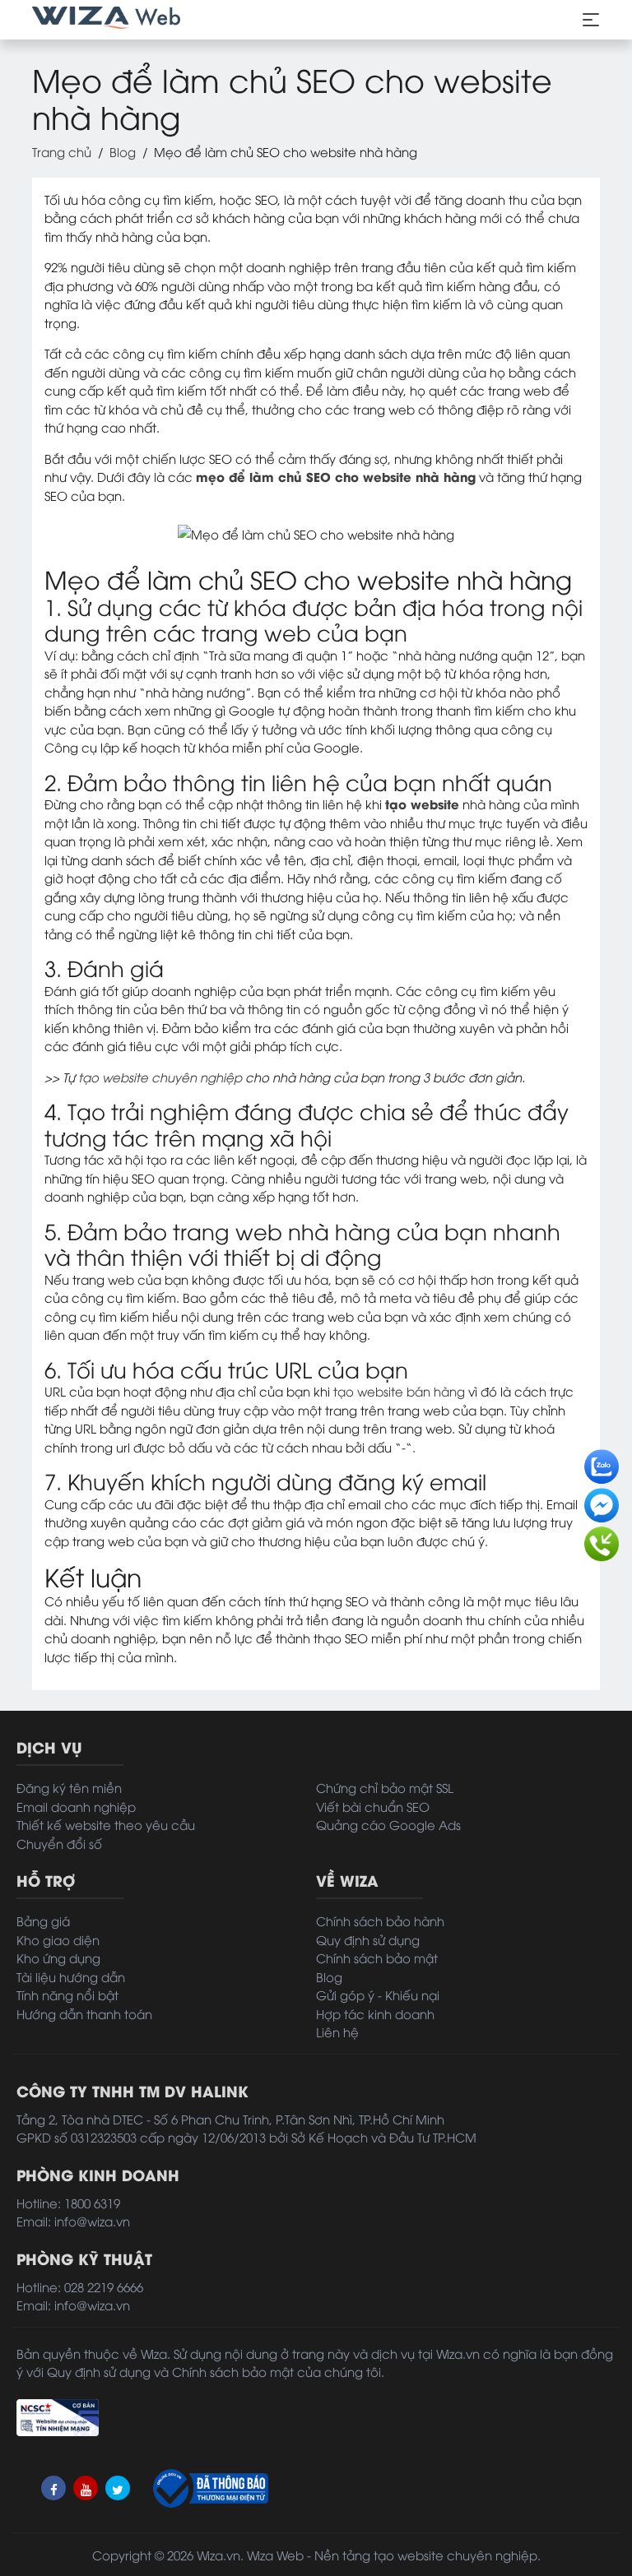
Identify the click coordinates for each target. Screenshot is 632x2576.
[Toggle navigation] (591, 20)
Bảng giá (43, 1920)
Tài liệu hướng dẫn (71, 1976)
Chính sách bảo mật (377, 1957)
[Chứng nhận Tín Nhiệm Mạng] (58, 2416)
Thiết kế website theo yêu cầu (106, 1824)
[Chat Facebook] (602, 1501)
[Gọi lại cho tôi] (602, 1540)
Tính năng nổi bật (67, 1995)
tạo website (422, 804)
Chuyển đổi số (59, 1843)
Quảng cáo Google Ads (388, 1824)
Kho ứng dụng (58, 1957)
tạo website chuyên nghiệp (160, 1077)
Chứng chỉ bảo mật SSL (385, 1787)
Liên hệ (337, 2032)
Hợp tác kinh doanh (375, 2013)
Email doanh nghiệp (76, 1806)
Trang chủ (62, 151)
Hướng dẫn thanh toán (84, 2013)
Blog (123, 151)
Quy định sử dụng (368, 1939)
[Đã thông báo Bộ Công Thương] (209, 2488)
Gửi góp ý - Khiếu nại (378, 1995)
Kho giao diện (58, 1939)
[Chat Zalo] (602, 1462)
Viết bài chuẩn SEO (373, 1806)
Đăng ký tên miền (69, 1787)
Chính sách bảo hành (380, 1920)
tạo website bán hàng (399, 1391)
